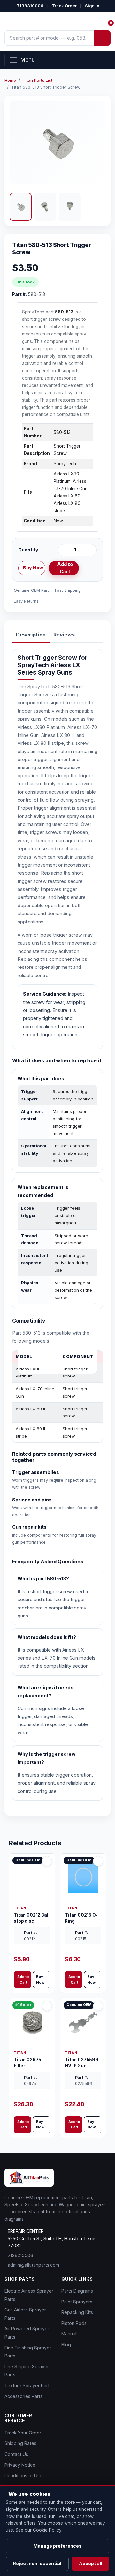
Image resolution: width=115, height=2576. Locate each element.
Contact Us (16, 2454)
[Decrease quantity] (64, 550)
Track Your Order (23, 2433)
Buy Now (33, 568)
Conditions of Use (23, 2476)
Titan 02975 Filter (27, 2063)
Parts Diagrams (77, 2291)
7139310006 (30, 6)
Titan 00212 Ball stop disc (31, 1918)
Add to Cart (65, 568)
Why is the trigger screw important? (46, 1758)
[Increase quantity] (91, 550)
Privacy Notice (20, 2465)
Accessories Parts (23, 2396)
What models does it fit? (47, 1637)
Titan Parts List (38, 80)
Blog (66, 2345)
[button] (21, 207)
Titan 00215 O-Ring (81, 1918)
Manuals (70, 2334)
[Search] (102, 38)
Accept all (91, 2563)
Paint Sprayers (77, 2302)
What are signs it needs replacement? (46, 1692)
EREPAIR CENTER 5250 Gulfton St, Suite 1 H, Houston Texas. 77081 (53, 2238)
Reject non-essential (37, 2563)
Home (10, 80)
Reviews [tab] (64, 635)
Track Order (64, 6)
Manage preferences (58, 2546)
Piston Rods (74, 2323)
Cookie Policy (47, 2530)
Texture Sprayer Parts (28, 2385)
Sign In (92, 6)
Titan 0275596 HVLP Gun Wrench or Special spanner (83, 2063)
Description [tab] (31, 635)
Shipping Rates (20, 2443)
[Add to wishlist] (89, 568)
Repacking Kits (77, 2312)
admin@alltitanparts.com (33, 2265)
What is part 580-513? (43, 1579)
